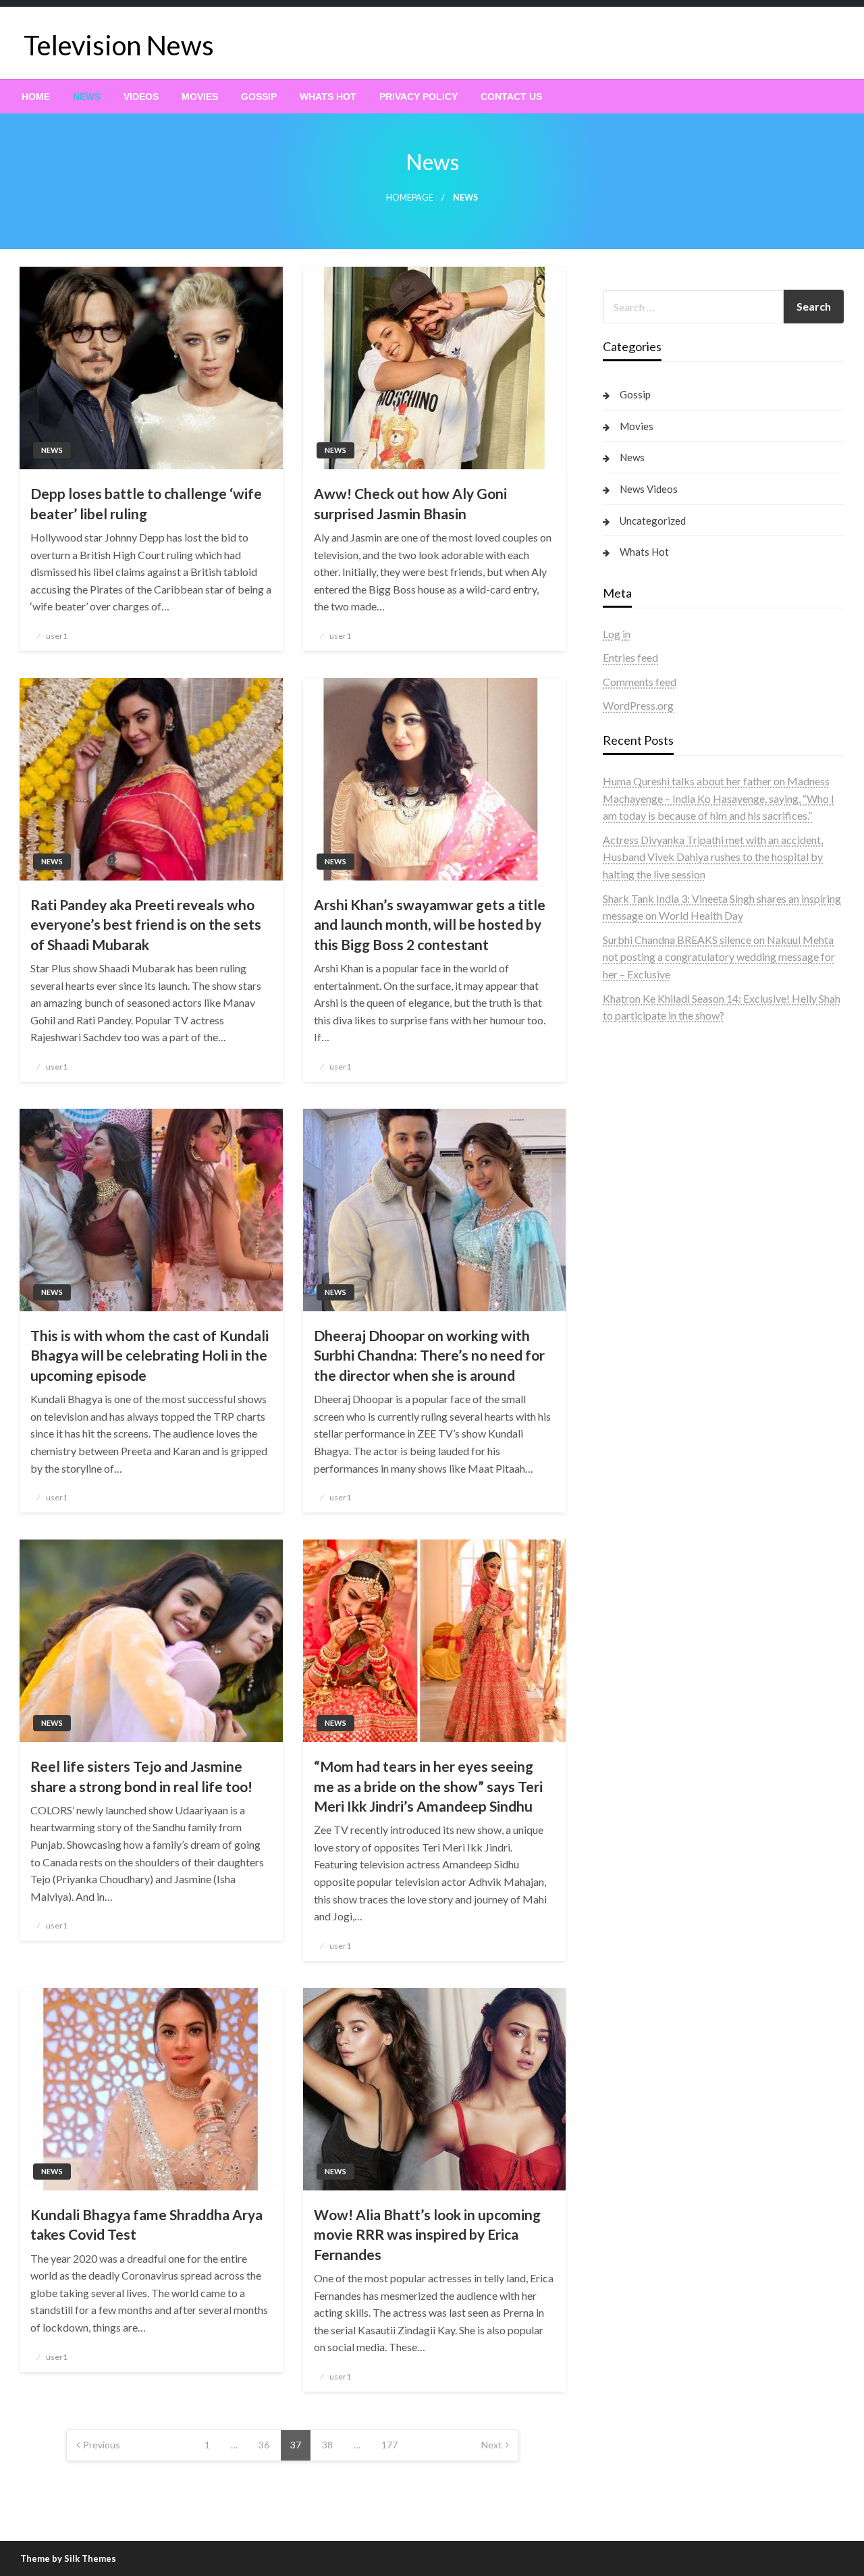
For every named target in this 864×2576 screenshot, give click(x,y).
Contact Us (511, 97)
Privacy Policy (418, 97)
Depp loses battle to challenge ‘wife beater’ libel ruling (146, 503)
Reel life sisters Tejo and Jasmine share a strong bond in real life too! (141, 1776)
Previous (102, 2445)
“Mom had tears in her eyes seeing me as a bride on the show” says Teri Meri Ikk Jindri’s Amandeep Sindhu (428, 1786)
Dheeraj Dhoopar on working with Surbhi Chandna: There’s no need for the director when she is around (429, 1355)
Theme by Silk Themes (68, 2558)
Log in (617, 634)
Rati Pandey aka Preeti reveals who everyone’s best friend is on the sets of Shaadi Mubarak (146, 924)
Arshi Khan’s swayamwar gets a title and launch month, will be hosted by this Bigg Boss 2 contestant (430, 924)
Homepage (410, 198)
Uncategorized (653, 521)
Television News (119, 45)
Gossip (259, 97)
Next (492, 2445)
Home (36, 97)
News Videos (649, 489)
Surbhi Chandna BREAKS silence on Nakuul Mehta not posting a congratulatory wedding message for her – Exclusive (719, 957)
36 (264, 2445)
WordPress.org (638, 705)
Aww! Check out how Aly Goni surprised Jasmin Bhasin (410, 503)
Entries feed (630, 657)
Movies (200, 97)
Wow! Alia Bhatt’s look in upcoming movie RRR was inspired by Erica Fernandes (427, 2234)
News (87, 97)
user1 (57, 636)
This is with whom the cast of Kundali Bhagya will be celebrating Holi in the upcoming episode (150, 1355)
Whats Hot (328, 97)
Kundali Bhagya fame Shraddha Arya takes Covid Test (146, 2224)
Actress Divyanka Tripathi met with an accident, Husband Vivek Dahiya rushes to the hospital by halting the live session (713, 857)
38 (327, 2445)
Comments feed (640, 682)
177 (389, 2445)
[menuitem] (36, 97)
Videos (141, 97)
